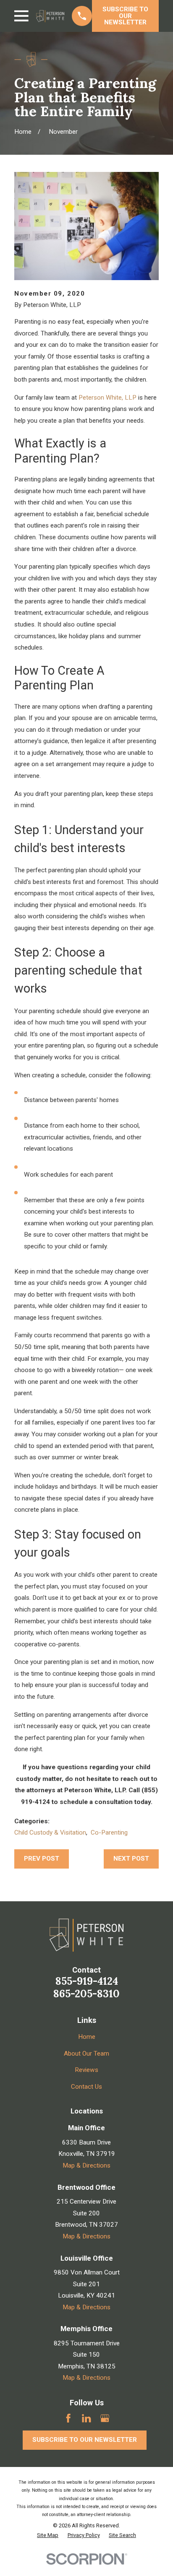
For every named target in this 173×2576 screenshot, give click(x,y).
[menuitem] (48, 2536)
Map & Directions (86, 2165)
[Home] (50, 16)
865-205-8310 (86, 1994)
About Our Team (86, 2054)
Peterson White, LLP (107, 398)
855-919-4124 (87, 1981)
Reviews (86, 2070)
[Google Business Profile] (105, 2418)
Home (87, 2037)
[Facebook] (68, 2418)
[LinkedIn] (86, 2418)
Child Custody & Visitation (50, 1833)
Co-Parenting (109, 1833)
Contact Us (86, 2087)
